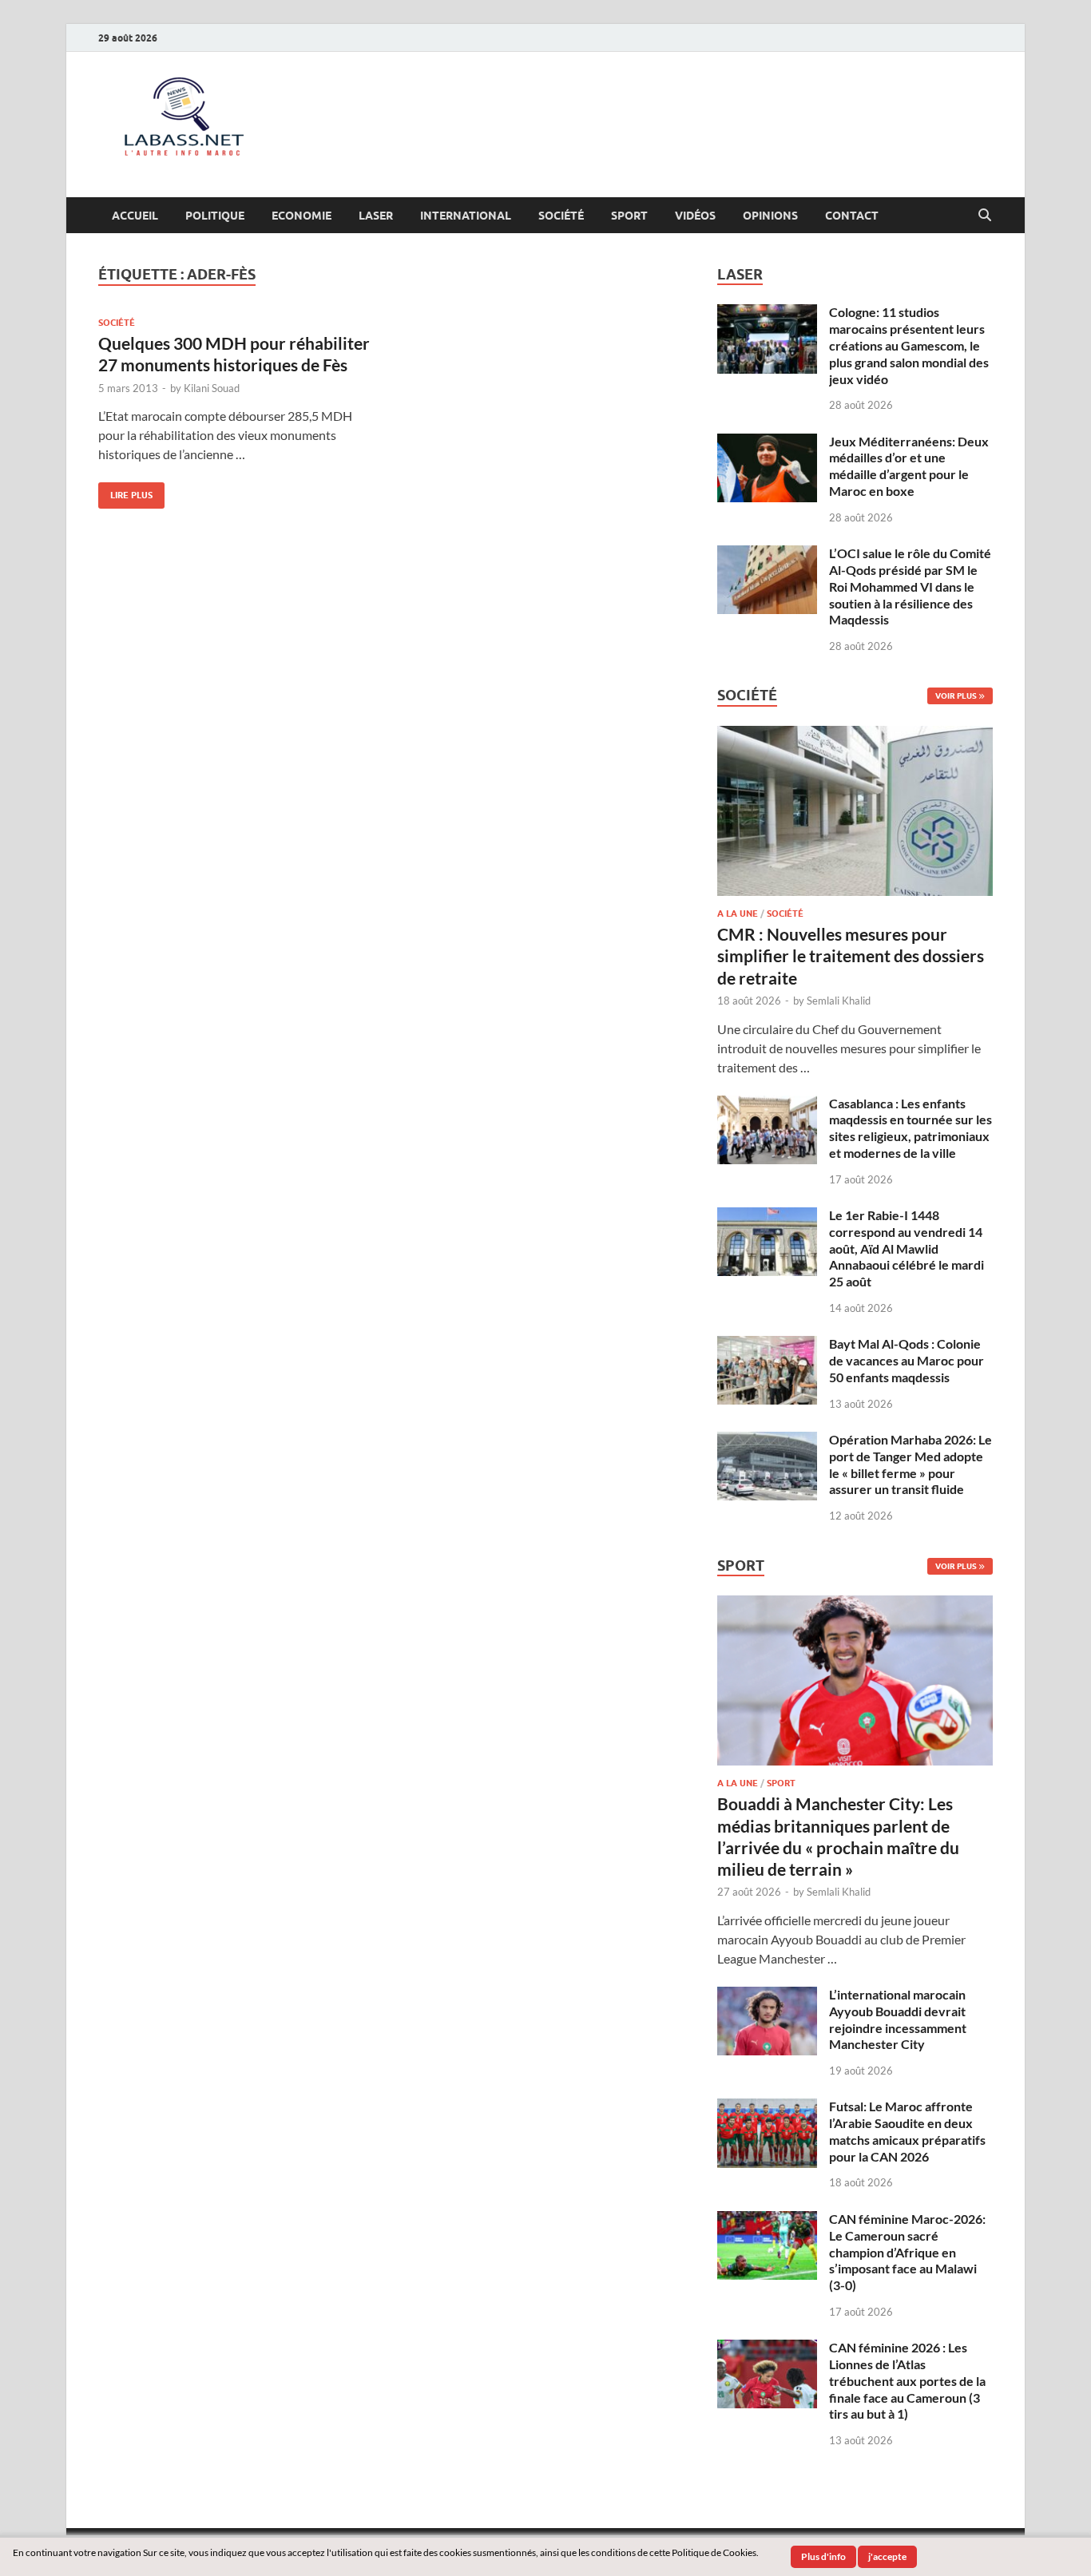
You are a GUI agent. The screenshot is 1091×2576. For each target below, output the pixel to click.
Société (561, 216)
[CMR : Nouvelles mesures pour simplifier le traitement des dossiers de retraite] (855, 735)
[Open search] (985, 216)
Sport (629, 216)
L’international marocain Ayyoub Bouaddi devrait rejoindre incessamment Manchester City (898, 2019)
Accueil (135, 216)
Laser (376, 216)
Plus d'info (823, 2556)
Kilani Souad (212, 388)
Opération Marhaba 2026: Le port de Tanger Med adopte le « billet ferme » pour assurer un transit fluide (910, 1464)
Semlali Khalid (839, 1001)
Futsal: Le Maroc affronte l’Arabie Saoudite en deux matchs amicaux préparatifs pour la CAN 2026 (907, 2131)
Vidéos (695, 216)
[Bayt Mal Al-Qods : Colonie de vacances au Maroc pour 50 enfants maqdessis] (767, 1345)
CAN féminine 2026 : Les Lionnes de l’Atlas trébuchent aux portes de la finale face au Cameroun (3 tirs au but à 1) (907, 2380)
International (466, 216)
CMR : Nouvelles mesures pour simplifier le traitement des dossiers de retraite (851, 956)
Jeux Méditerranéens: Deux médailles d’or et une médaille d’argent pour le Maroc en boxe (909, 466)
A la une (738, 913)
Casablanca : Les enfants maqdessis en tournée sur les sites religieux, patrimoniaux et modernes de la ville (910, 1128)
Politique (215, 216)
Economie (302, 216)
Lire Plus (125, 491)
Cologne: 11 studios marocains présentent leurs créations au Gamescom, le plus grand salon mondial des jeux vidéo (909, 345)
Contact (852, 216)
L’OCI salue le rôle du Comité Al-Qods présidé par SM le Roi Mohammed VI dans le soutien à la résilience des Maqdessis (910, 586)
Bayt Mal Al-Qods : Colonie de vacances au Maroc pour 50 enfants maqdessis (907, 1360)
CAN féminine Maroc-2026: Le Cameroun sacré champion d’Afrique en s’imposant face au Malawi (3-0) (907, 2252)
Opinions (770, 216)
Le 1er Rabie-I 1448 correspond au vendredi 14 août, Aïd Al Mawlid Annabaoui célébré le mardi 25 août (907, 1248)
